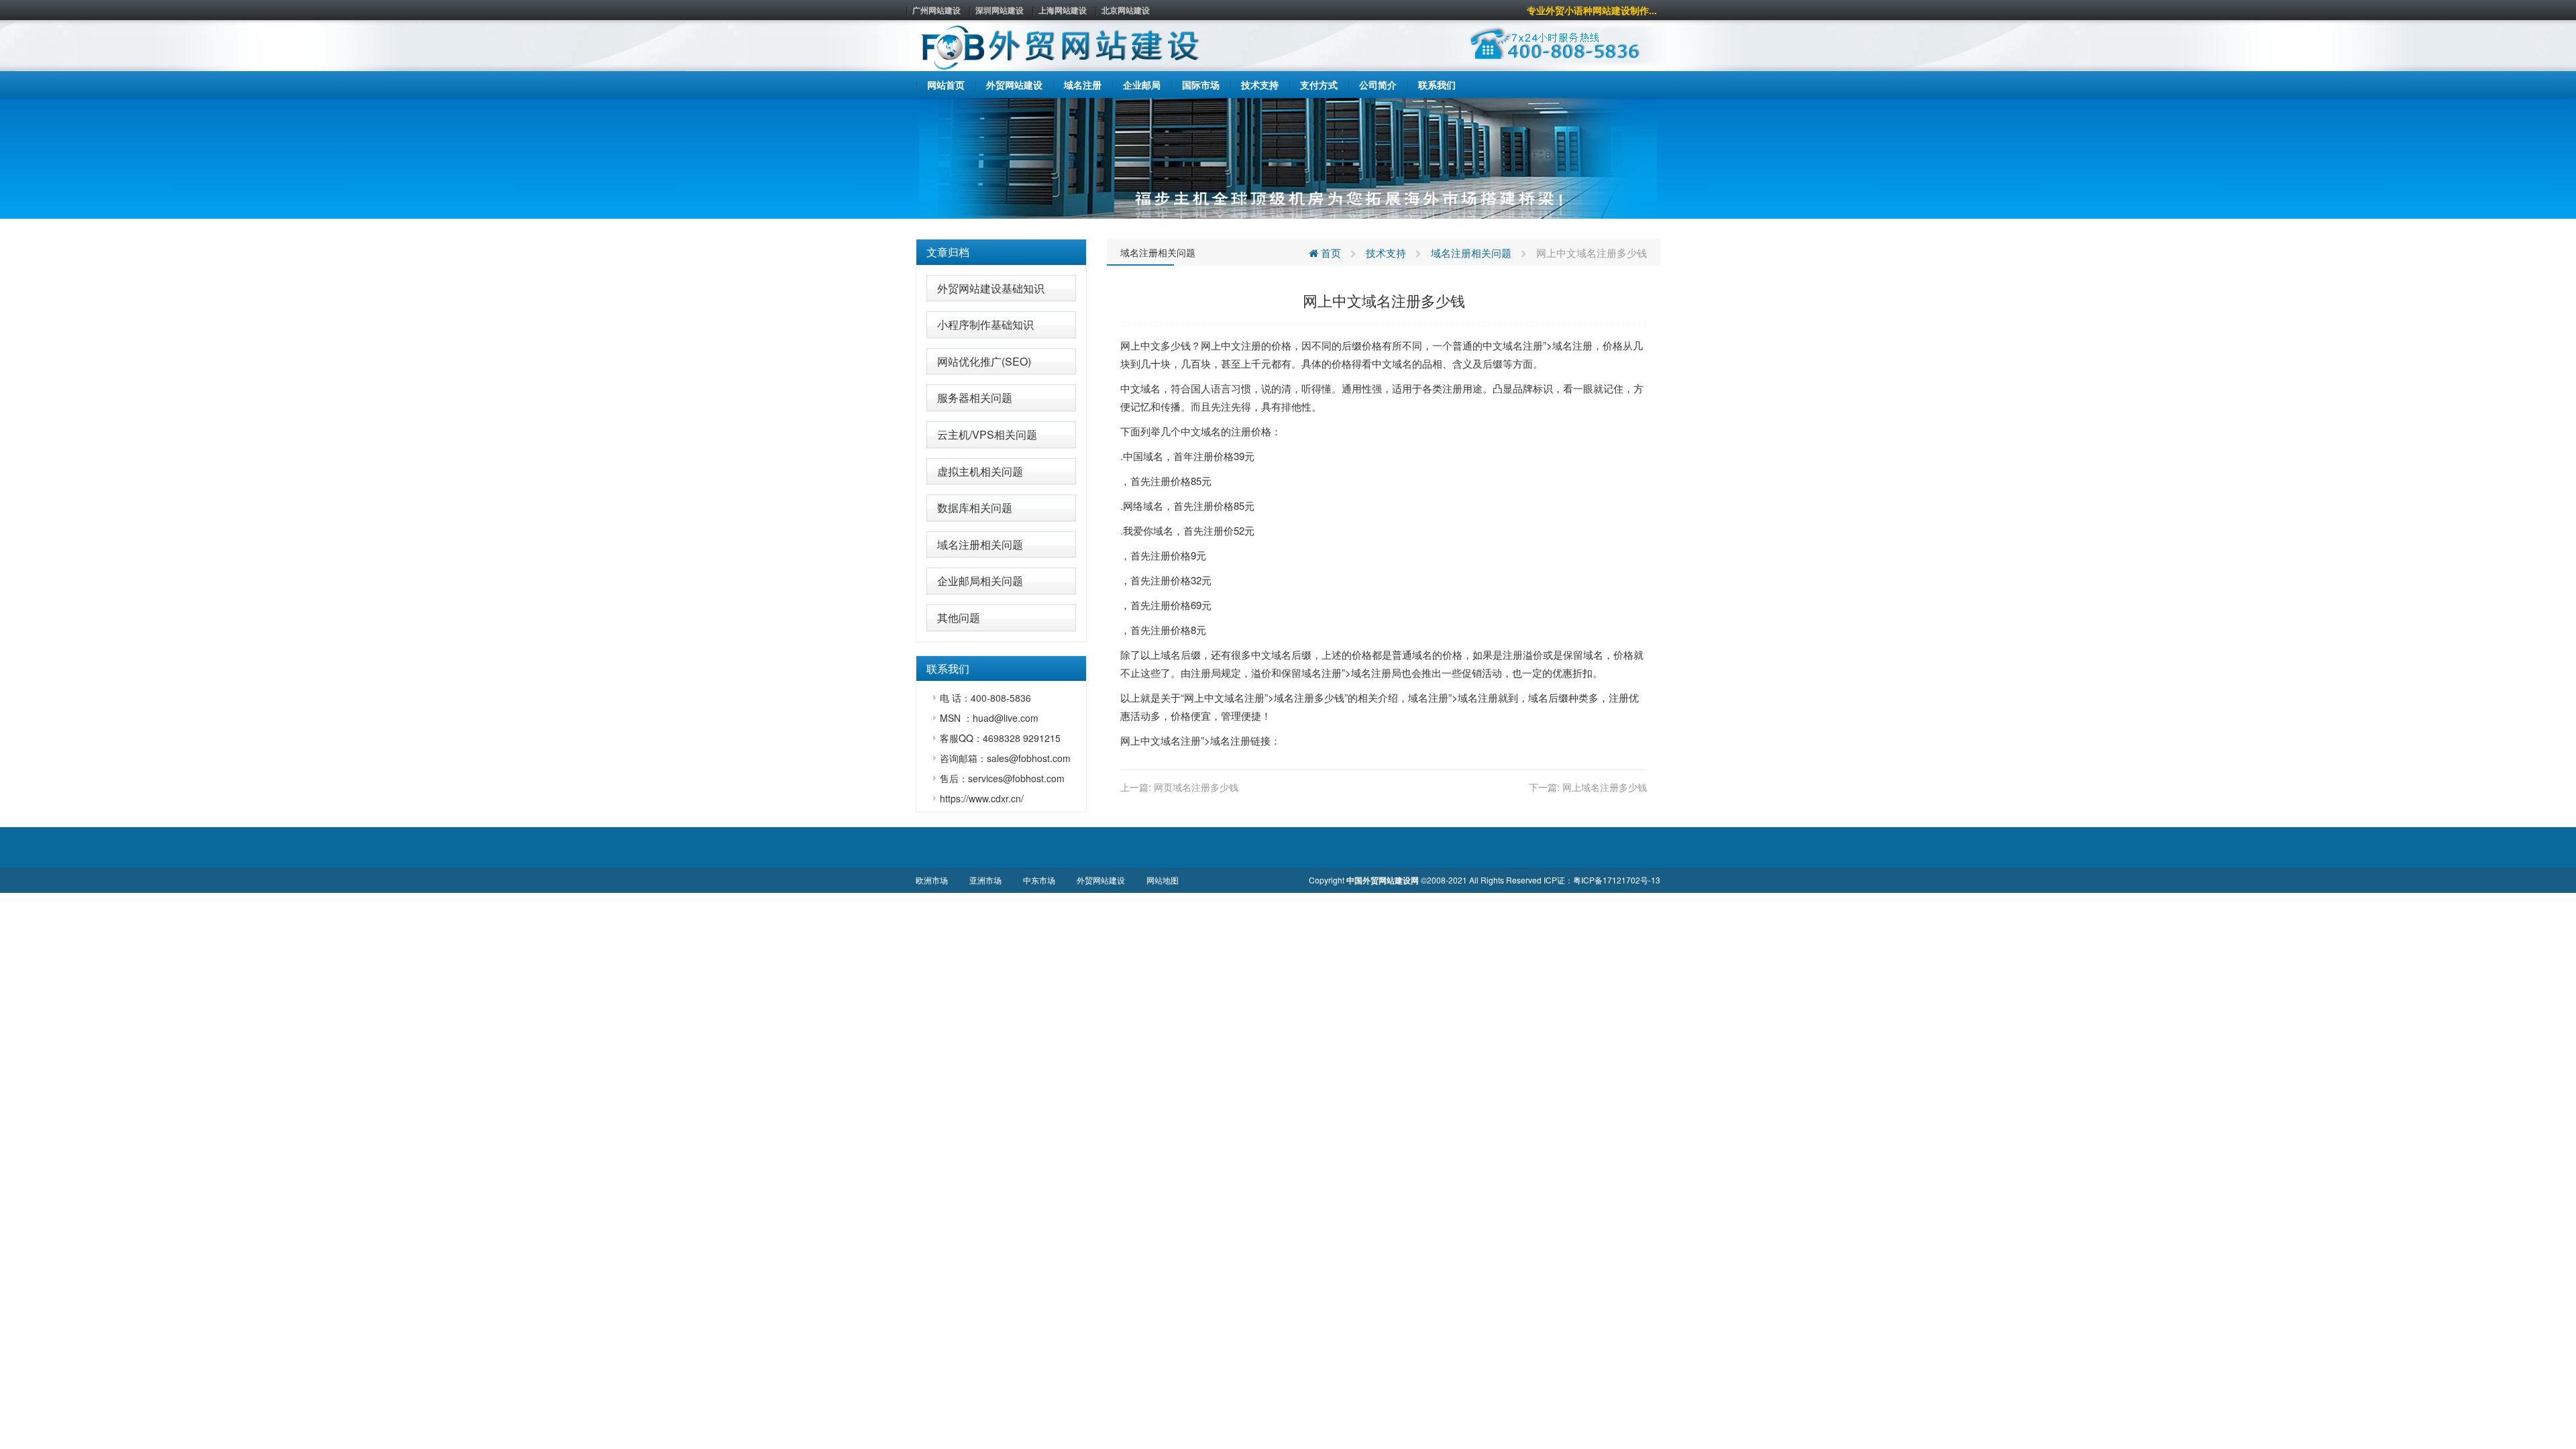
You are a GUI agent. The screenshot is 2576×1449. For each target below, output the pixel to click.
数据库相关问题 (975, 507)
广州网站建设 (936, 10)
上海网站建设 (1063, 10)
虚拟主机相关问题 (980, 471)
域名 (1513, 345)
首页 (1330, 253)
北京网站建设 (1126, 10)
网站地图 (1163, 880)
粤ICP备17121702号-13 (1617, 880)
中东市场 (1039, 880)
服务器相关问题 (975, 397)
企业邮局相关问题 (980, 581)
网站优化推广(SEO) (984, 361)
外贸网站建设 (1101, 880)
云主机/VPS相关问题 (987, 434)
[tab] (1001, 252)
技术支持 (1386, 253)
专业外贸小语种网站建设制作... (1592, 10)
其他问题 (959, 618)
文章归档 (948, 252)
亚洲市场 (985, 880)
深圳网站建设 (1000, 10)
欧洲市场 (932, 880)
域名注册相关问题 (980, 544)
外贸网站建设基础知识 (991, 288)
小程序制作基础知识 (985, 324)
